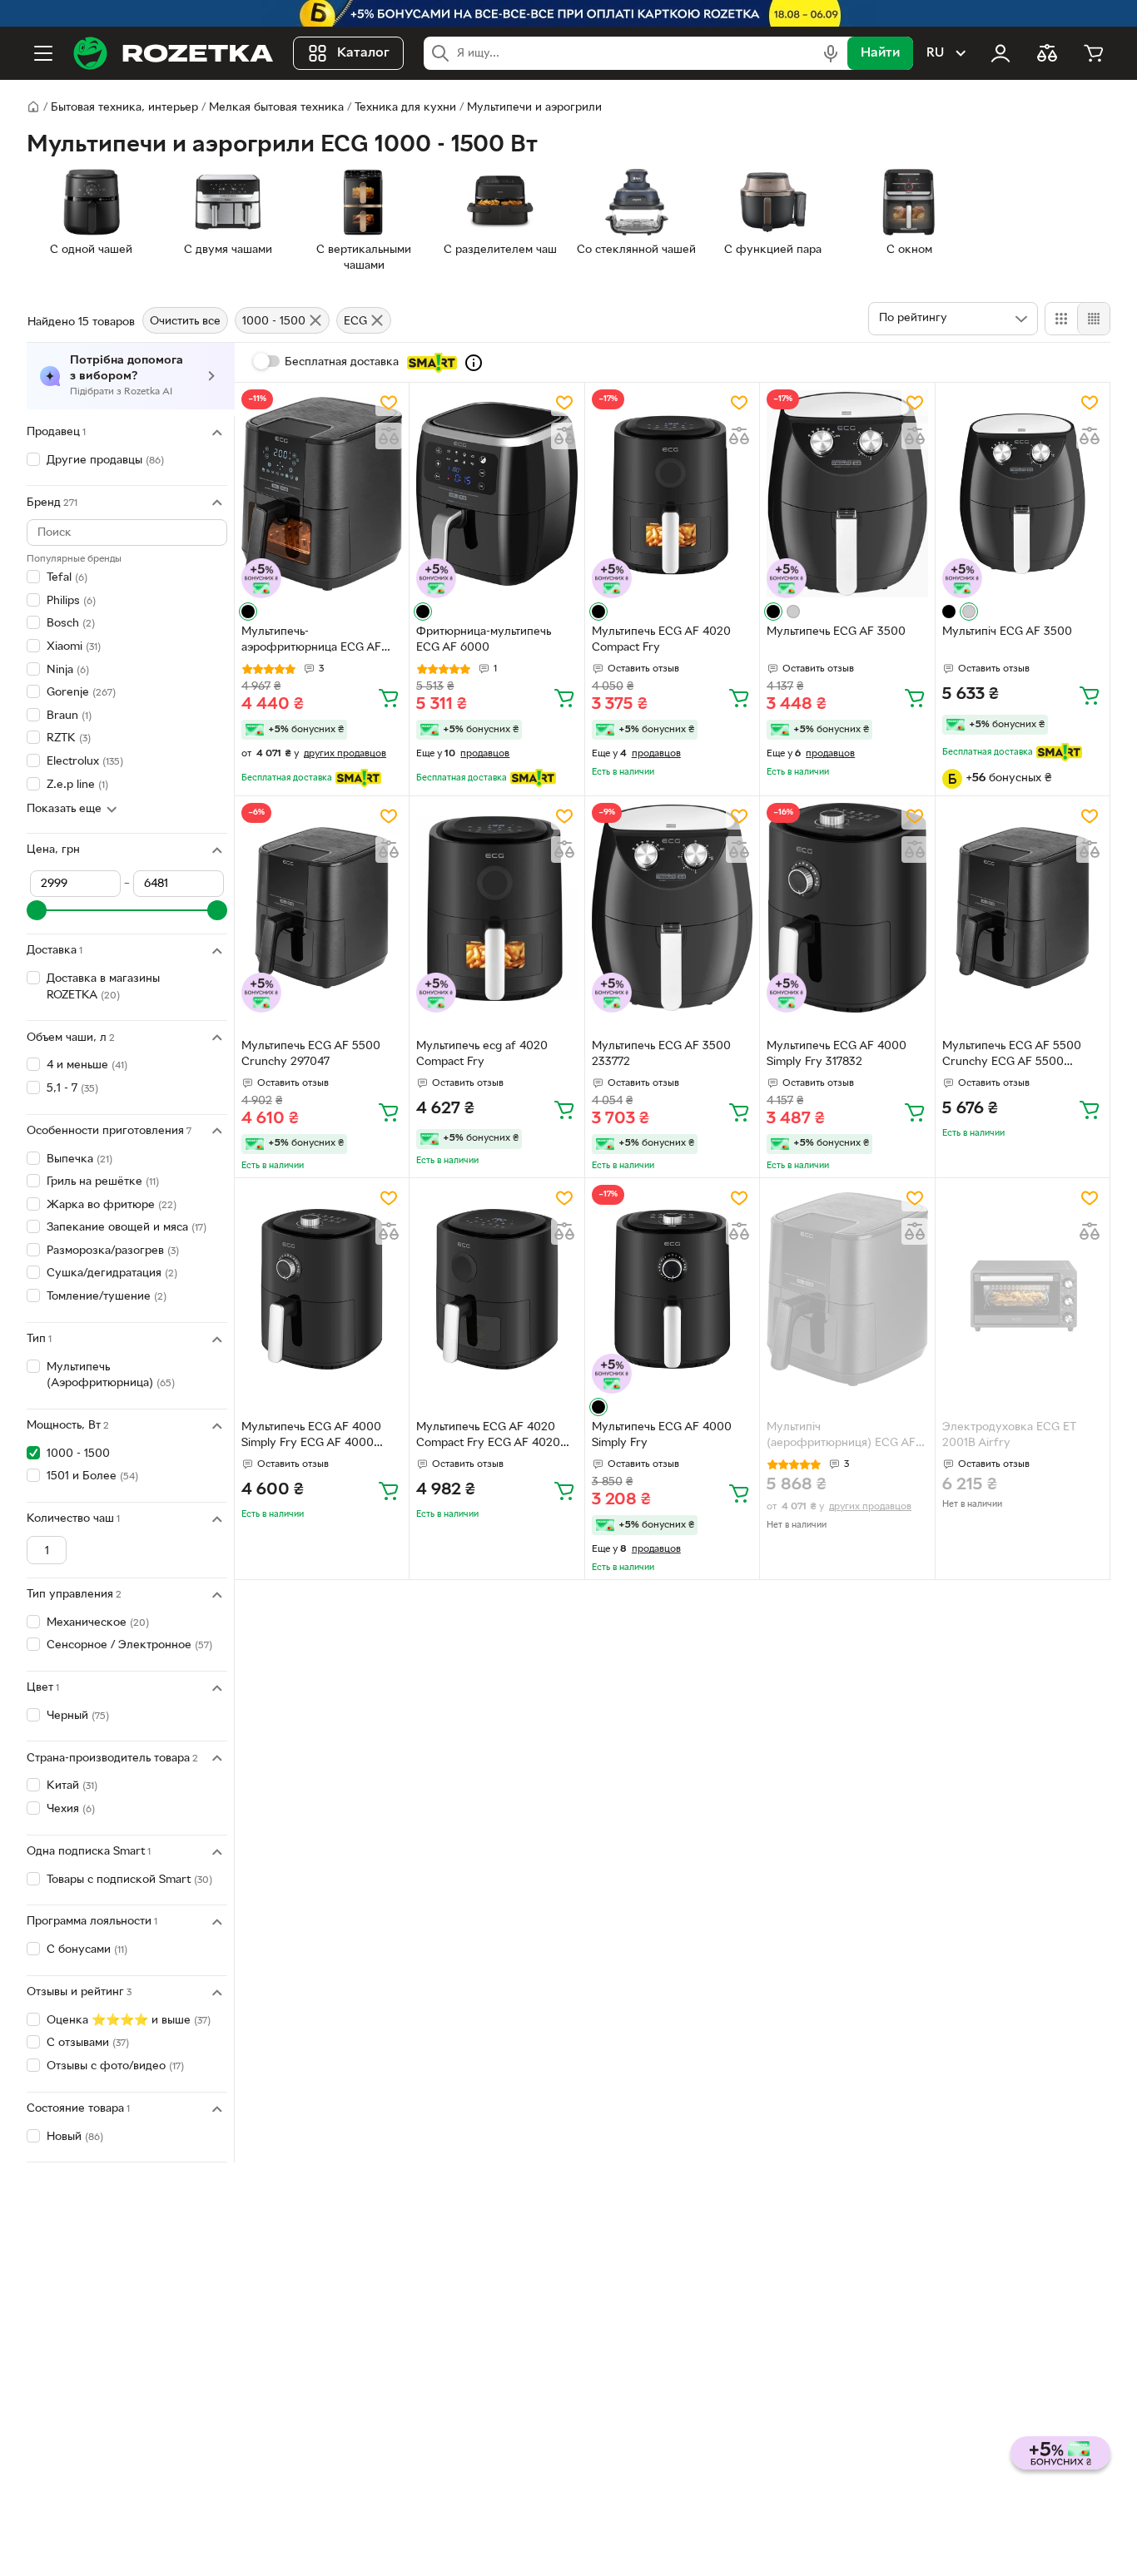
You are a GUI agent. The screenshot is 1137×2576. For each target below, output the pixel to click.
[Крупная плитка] (1061, 319)
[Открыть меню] (43, 53)
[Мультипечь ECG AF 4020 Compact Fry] (672, 494)
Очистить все (185, 322)
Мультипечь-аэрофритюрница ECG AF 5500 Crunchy (311, 642)
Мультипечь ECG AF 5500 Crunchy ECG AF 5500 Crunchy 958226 (1012, 1056)
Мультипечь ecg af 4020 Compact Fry (482, 1054)
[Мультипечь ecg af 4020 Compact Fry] (497, 907)
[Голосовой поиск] (831, 53)
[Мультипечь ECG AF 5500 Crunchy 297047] (322, 907)
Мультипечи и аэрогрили (534, 108)
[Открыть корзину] (1094, 53)
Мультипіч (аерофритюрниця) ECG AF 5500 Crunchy (841, 1437)
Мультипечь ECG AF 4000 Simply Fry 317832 (837, 1054)
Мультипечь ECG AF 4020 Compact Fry (661, 640)
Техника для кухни (405, 108)
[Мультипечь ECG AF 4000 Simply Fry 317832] (847, 907)
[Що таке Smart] (474, 363)
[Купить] (389, 697)
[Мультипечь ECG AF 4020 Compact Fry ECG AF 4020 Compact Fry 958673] (497, 1289)
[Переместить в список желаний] (389, 403)
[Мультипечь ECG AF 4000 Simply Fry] (672, 1289)
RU (935, 53)
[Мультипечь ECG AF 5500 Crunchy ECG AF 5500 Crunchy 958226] (1023, 907)
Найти (880, 53)
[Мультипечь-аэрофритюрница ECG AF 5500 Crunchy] (322, 494)
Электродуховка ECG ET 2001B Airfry (1009, 1435)
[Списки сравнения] (1047, 53)
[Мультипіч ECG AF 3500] (1023, 494)
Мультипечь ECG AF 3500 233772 (661, 1054)
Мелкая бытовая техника (276, 108)
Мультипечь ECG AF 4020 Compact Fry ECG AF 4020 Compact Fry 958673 (488, 1437)
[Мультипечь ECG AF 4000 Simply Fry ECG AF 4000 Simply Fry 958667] (322, 1289)
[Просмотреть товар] (248, 612)
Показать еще (64, 809)
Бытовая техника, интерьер (124, 108)
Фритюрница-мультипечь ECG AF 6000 (484, 640)
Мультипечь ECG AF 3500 (836, 632)
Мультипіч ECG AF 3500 (1007, 632)
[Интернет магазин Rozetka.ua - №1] (173, 53)
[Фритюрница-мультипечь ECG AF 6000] (497, 494)
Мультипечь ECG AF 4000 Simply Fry (662, 1435)
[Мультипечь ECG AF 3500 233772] (672, 907)
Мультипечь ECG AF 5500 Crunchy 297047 (311, 1054)
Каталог (363, 53)
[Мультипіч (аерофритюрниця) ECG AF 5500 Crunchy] (847, 1289)
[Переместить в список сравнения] (389, 436)
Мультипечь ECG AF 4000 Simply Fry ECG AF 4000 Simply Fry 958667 (311, 1437)
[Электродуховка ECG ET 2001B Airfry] (1023, 1289)
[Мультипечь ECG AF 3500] (847, 494)
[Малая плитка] (1093, 319)
